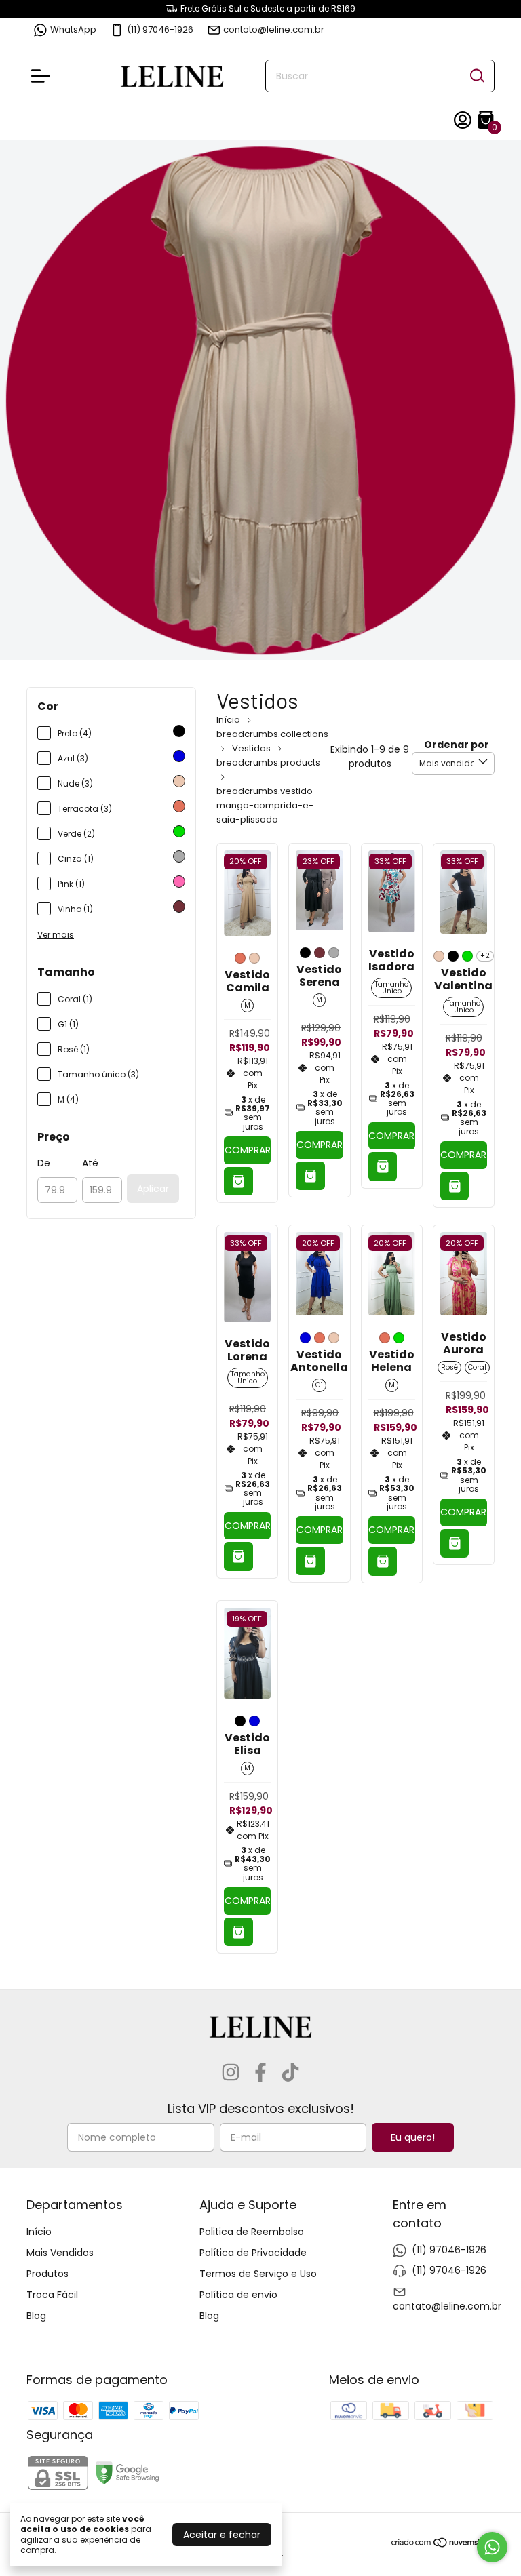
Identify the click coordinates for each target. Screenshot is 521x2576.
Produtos (47, 2274)
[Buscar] (476, 75)
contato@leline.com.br (274, 29)
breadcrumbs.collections (272, 734)
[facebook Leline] (260, 2073)
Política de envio (238, 2295)
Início (228, 720)
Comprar (248, 1150)
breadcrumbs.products (268, 762)
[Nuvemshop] (443, 2545)
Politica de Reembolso (252, 2232)
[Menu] (43, 76)
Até (90, 1163)
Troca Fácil (52, 2295)
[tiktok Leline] (290, 2073)
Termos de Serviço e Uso (258, 2274)
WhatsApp (73, 29)
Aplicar (153, 1189)
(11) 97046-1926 (160, 29)
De (44, 1163)
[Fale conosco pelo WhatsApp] (492, 2547)
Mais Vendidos (60, 2253)
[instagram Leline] (231, 2073)
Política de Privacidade (253, 2253)
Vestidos (251, 748)
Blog (36, 2316)
